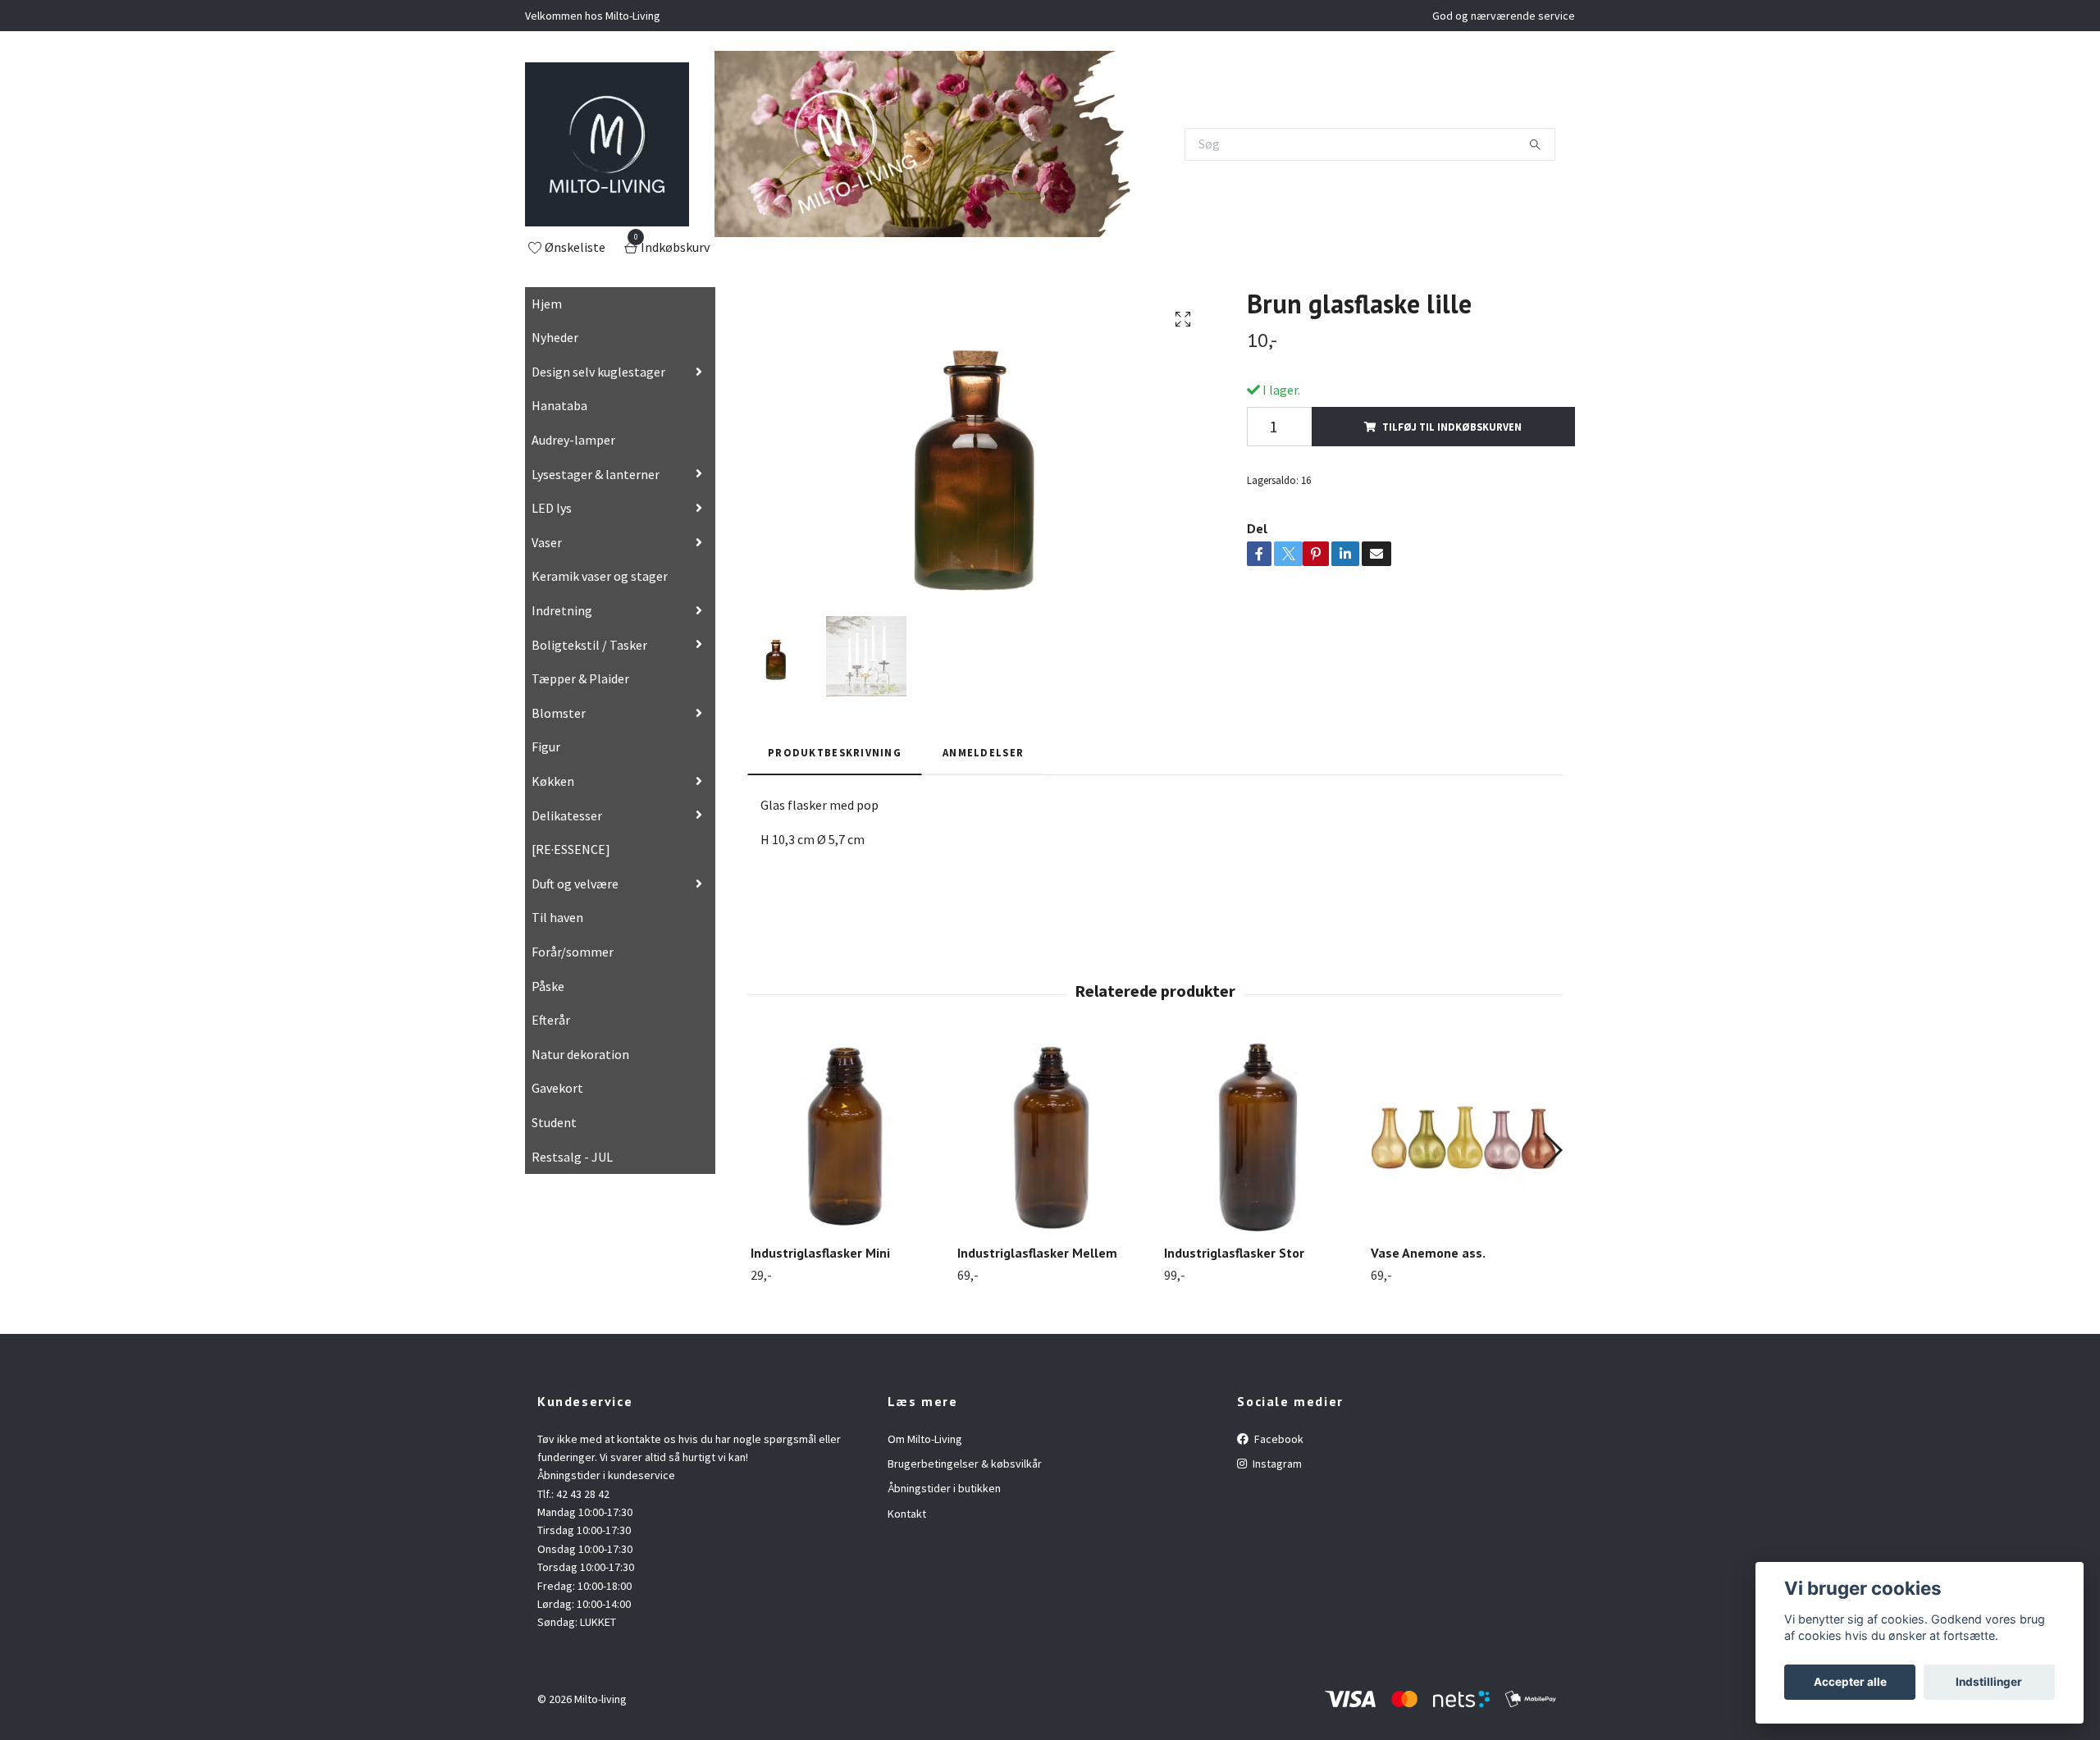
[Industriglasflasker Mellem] (1051, 1137)
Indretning (562, 610)
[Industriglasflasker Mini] (845, 1137)
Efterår (551, 1020)
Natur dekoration (580, 1054)
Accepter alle (1850, 1682)
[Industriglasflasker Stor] (1258, 1137)
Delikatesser (567, 815)
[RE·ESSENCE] (571, 849)
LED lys (552, 508)
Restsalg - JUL (572, 1157)
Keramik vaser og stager (600, 576)
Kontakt (907, 1514)
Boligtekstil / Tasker (589, 645)
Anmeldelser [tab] (983, 752)
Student (554, 1122)
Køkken (553, 781)
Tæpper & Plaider (580, 678)
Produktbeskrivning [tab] (835, 752)
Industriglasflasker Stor (1234, 1253)
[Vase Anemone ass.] (1465, 1137)
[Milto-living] (607, 144)
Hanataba (559, 405)
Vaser (547, 542)
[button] (1552, 1150)
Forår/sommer (573, 952)
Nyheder (555, 337)
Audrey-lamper (573, 440)
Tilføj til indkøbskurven (1452, 427)
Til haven (557, 917)
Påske (548, 986)
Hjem (547, 304)
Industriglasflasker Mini (820, 1253)
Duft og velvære (575, 884)
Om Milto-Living (925, 1439)
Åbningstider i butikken (944, 1488)
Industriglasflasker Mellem (1037, 1253)
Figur (546, 747)
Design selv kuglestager (598, 372)
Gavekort (557, 1088)
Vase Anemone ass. (1428, 1253)
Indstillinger (1989, 1682)
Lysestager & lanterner (596, 474)
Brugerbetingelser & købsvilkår (965, 1464)
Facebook (1278, 1439)
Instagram (1276, 1464)
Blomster (559, 713)
